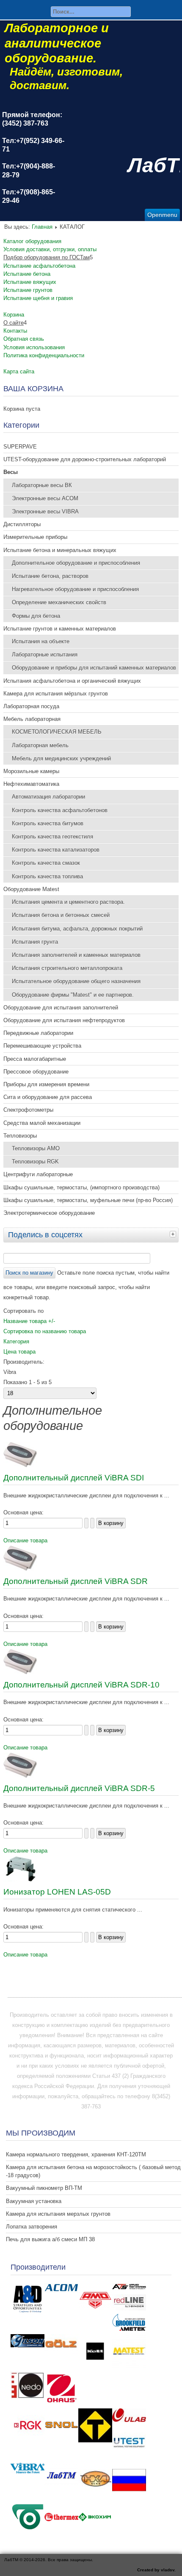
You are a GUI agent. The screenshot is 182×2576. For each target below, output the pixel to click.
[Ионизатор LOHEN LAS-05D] (20, 1879)
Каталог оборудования (32, 241)
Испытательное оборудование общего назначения (76, 981)
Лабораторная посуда (31, 706)
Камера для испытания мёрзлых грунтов (56, 694)
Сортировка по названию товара (45, 1331)
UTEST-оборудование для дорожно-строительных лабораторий (85, 459)
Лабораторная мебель (40, 745)
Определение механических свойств (59, 602)
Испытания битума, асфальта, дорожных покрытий (77, 929)
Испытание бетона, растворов (50, 576)
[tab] (174, 1234)
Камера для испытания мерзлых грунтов (58, 2214)
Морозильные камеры (31, 771)
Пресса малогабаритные (35, 1059)
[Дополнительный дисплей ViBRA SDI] (20, 1465)
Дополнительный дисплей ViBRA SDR (76, 1581)
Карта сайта (19, 371)
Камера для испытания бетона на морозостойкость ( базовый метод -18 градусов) (93, 2171)
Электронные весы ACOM (45, 498)
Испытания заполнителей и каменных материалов (76, 955)
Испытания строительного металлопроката (67, 968)
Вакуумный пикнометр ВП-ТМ (44, 2188)
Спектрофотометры (28, 1110)
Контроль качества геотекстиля (52, 837)
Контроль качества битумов (48, 823)
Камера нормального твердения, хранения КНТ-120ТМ (76, 2154)
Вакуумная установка (34, 2201)
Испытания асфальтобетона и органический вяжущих (72, 681)
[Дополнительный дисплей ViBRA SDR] (20, 1569)
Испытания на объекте (41, 641)
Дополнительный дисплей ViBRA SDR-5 (79, 1788)
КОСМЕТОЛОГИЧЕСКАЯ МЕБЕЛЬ (57, 732)
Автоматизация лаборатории (48, 797)
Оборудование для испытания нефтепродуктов (64, 1020)
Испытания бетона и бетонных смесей (61, 915)
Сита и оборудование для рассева (48, 1097)
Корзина (14, 315)
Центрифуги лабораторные (38, 1174)
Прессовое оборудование (36, 1072)
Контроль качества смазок (46, 863)
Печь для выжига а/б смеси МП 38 (50, 2239)
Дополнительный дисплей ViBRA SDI (74, 1478)
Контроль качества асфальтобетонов (60, 810)
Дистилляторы (22, 524)
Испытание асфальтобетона (39, 266)
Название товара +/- (29, 1321)
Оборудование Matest (31, 889)
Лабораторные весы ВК (42, 485)
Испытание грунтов (28, 290)
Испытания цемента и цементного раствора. (68, 902)
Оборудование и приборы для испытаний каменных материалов (94, 668)
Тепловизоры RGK (35, 1162)
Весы (11, 472)
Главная (42, 227)
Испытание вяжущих (30, 282)
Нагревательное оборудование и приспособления (75, 589)
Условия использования (34, 347)
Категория (16, 1341)
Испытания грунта (35, 942)
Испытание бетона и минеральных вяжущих (60, 550)
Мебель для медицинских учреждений (61, 758)
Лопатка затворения (32, 2227)
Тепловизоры (20, 1136)
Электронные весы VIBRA (45, 512)
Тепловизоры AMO (36, 1148)
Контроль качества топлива (47, 876)
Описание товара (25, 1540)
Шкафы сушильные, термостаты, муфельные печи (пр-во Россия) (88, 1200)
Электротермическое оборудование (49, 1213)
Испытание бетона (27, 274)
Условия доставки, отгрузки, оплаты (50, 249)
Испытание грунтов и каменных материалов (60, 629)
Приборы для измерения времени (46, 1084)
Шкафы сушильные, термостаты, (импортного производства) (81, 1187)
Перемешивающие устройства (42, 1046)
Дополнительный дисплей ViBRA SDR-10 (81, 1685)
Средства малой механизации (42, 1123)
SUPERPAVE (20, 447)
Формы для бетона (36, 616)
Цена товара (19, 1352)
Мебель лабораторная (32, 719)
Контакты (15, 331)
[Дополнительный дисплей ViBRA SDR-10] (20, 1672)
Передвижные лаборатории (38, 1033)
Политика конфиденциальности (44, 355)
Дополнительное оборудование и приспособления (76, 563)
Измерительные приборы (35, 537)
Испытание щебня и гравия (38, 298)
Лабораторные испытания (45, 655)
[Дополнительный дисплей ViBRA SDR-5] (20, 1776)
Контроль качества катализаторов (56, 850)
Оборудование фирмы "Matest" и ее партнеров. (73, 995)
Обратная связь (24, 339)
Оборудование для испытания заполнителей (61, 1008)
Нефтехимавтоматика (31, 784)
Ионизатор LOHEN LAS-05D (57, 1892)
